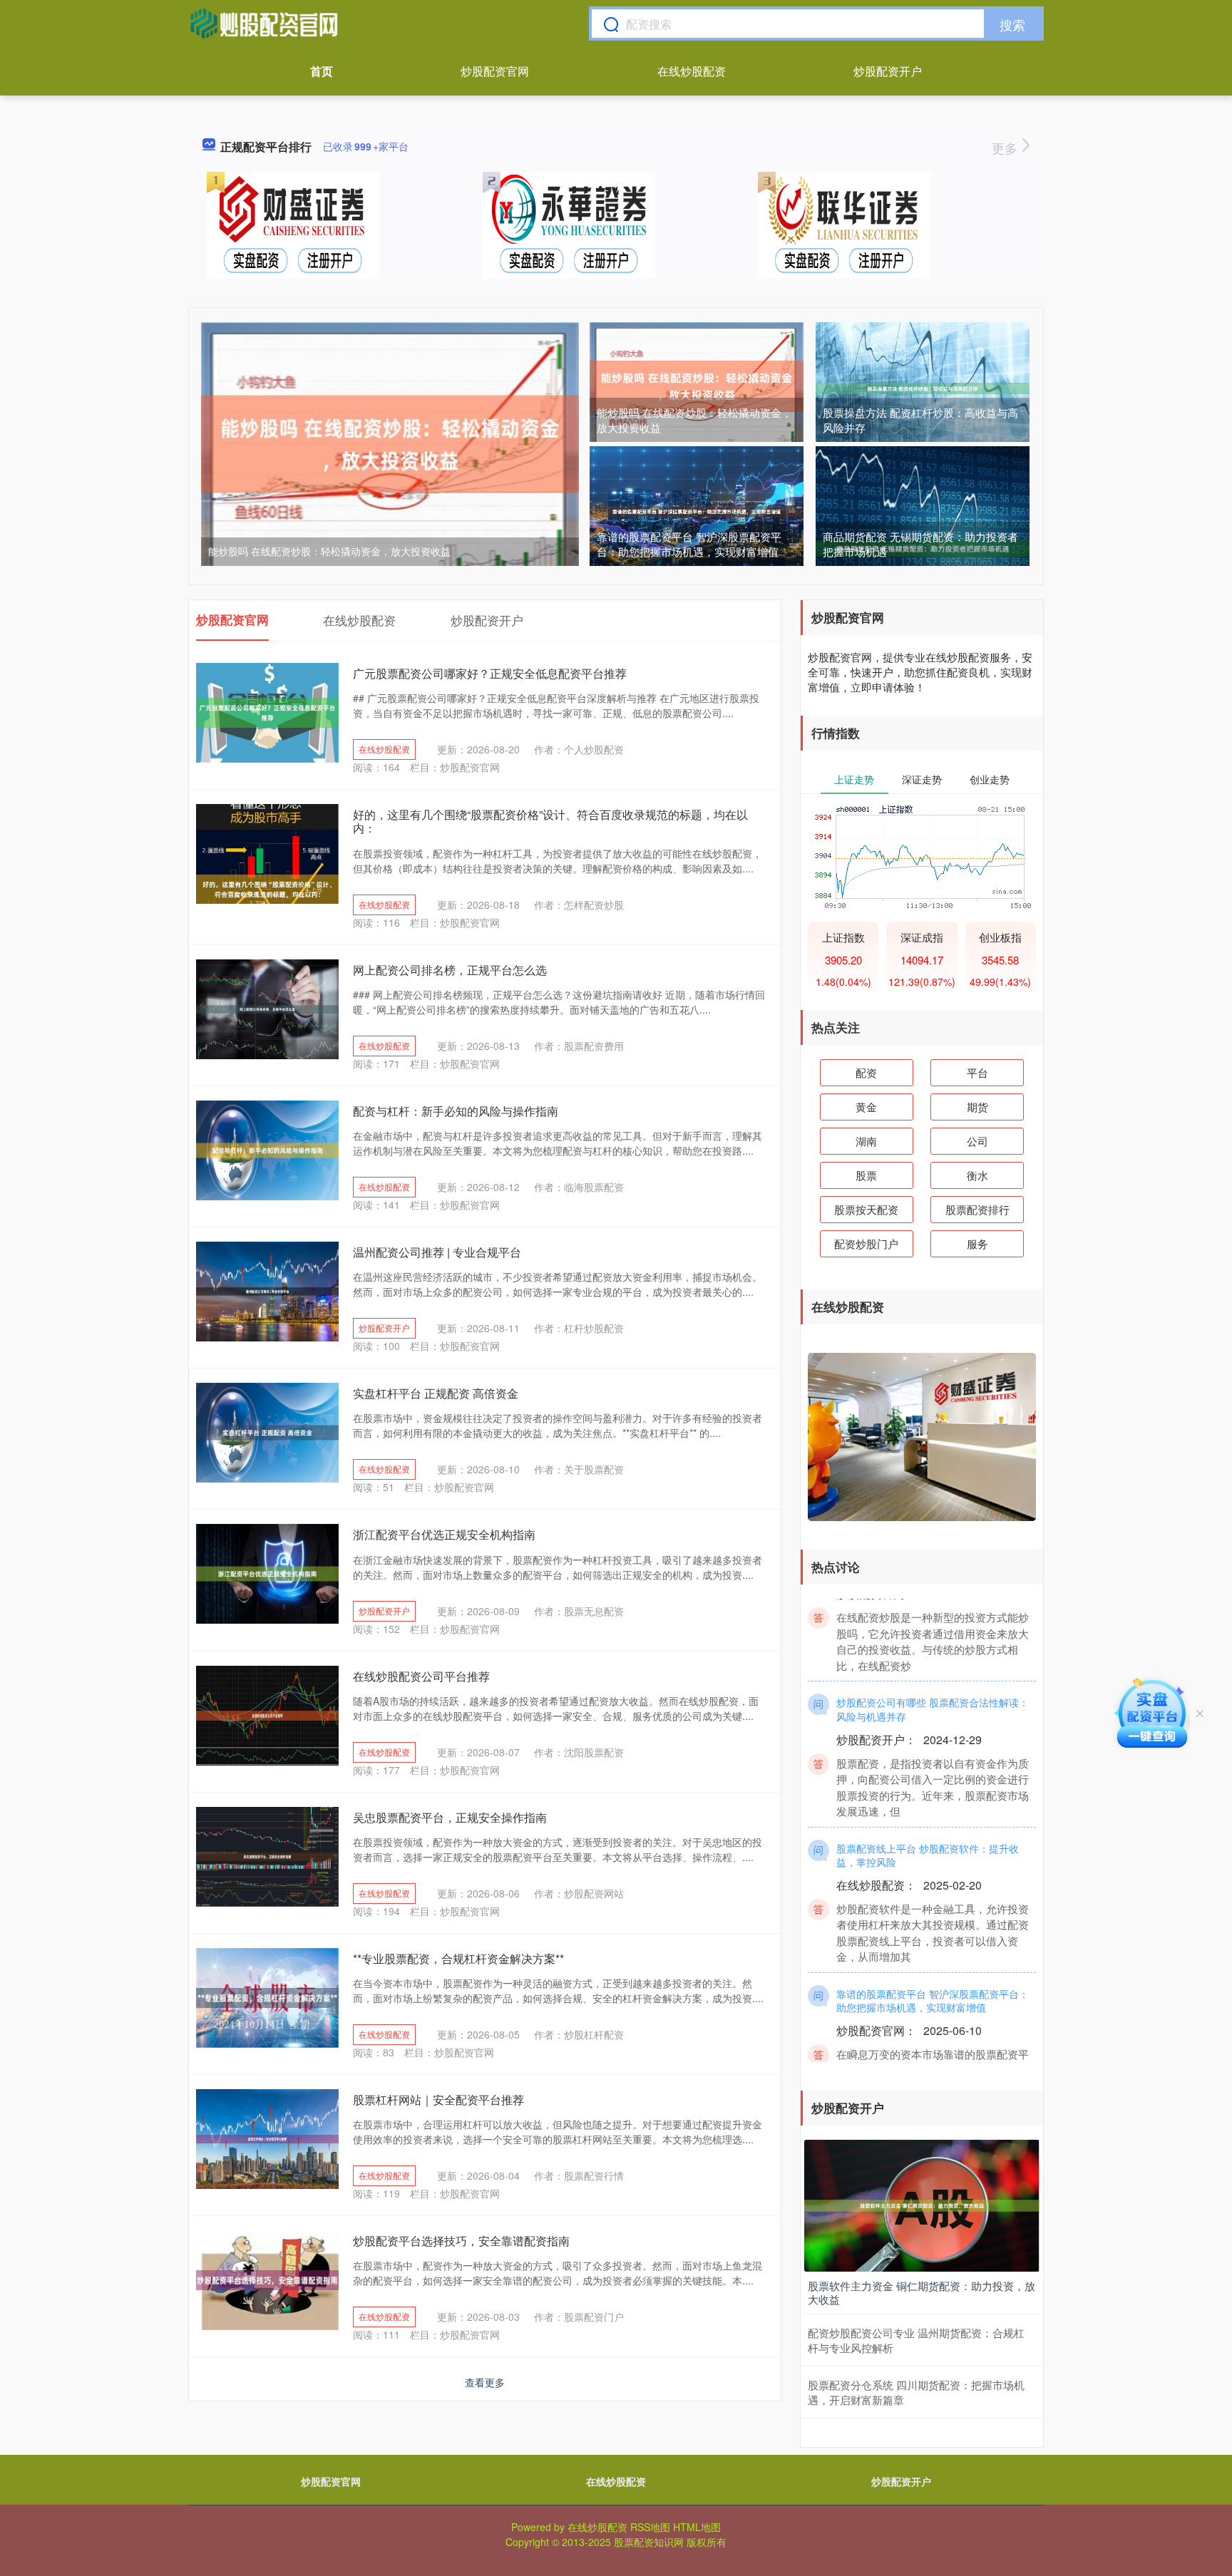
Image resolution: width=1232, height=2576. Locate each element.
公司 (977, 1141)
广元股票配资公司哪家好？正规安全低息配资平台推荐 (490, 673)
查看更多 (485, 2382)
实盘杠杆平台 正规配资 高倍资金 (436, 1393)
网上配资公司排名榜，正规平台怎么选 (450, 970)
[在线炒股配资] (264, 24)
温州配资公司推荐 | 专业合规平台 (437, 1252)
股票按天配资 (866, 1209)
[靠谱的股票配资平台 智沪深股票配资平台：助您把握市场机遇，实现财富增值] (697, 510)
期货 (977, 1107)
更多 (1006, 148)
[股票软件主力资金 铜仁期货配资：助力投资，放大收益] (922, 2204)
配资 (866, 1072)
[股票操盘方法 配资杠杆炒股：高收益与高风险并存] (923, 387)
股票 (866, 1175)
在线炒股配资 (692, 71)
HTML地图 (697, 2527)
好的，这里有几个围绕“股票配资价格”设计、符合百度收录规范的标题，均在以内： (550, 821)
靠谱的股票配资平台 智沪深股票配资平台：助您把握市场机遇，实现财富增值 (689, 544)
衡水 (977, 1175)
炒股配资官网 (495, 71)
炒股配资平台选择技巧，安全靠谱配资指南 (461, 2241)
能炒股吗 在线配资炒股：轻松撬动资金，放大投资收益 (329, 551)
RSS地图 (650, 2527)
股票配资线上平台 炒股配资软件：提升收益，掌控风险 (928, 1825)
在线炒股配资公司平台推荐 (421, 1676)
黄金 (866, 1107)
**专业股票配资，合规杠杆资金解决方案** (458, 1958)
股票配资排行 (977, 1209)
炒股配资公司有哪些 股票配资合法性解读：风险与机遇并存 (933, 1679)
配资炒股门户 (866, 1243)
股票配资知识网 (649, 2542)
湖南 (866, 1141)
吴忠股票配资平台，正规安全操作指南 (450, 1817)
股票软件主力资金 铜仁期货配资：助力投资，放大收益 (922, 2293)
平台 (977, 1072)
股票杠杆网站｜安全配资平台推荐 (438, 2100)
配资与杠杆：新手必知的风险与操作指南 (456, 1111)
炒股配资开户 (888, 71)
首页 (322, 71)
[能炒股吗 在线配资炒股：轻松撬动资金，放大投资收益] (390, 443)
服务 (977, 1243)
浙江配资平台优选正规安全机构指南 (444, 1534)
